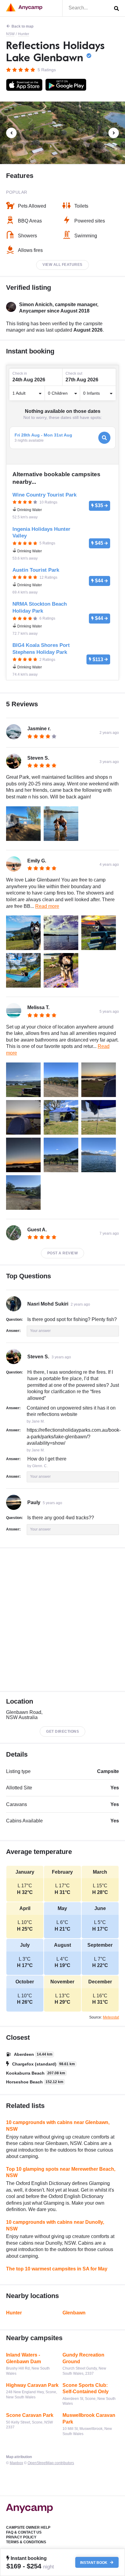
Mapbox (16, 2463)
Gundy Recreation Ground (83, 2358)
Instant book (94, 2562)
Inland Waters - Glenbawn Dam (24, 2358)
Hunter (24, 34)
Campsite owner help (28, 2527)
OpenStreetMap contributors (51, 2463)
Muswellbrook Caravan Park (89, 2419)
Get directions (62, 1731)
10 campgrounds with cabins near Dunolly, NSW (55, 2225)
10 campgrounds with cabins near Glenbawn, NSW (58, 2126)
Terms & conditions (26, 2542)
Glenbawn (74, 2313)
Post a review (63, 1253)
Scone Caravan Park (30, 2415)
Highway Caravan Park (32, 2385)
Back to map (22, 26)
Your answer (40, 1331)
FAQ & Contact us (24, 2532)
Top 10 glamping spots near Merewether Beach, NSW (61, 2172)
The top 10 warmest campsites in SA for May (57, 2269)
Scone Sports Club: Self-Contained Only (86, 2389)
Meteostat (111, 2017)
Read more (47, 906)
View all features (62, 265)
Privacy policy (21, 2537)
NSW (10, 34)
